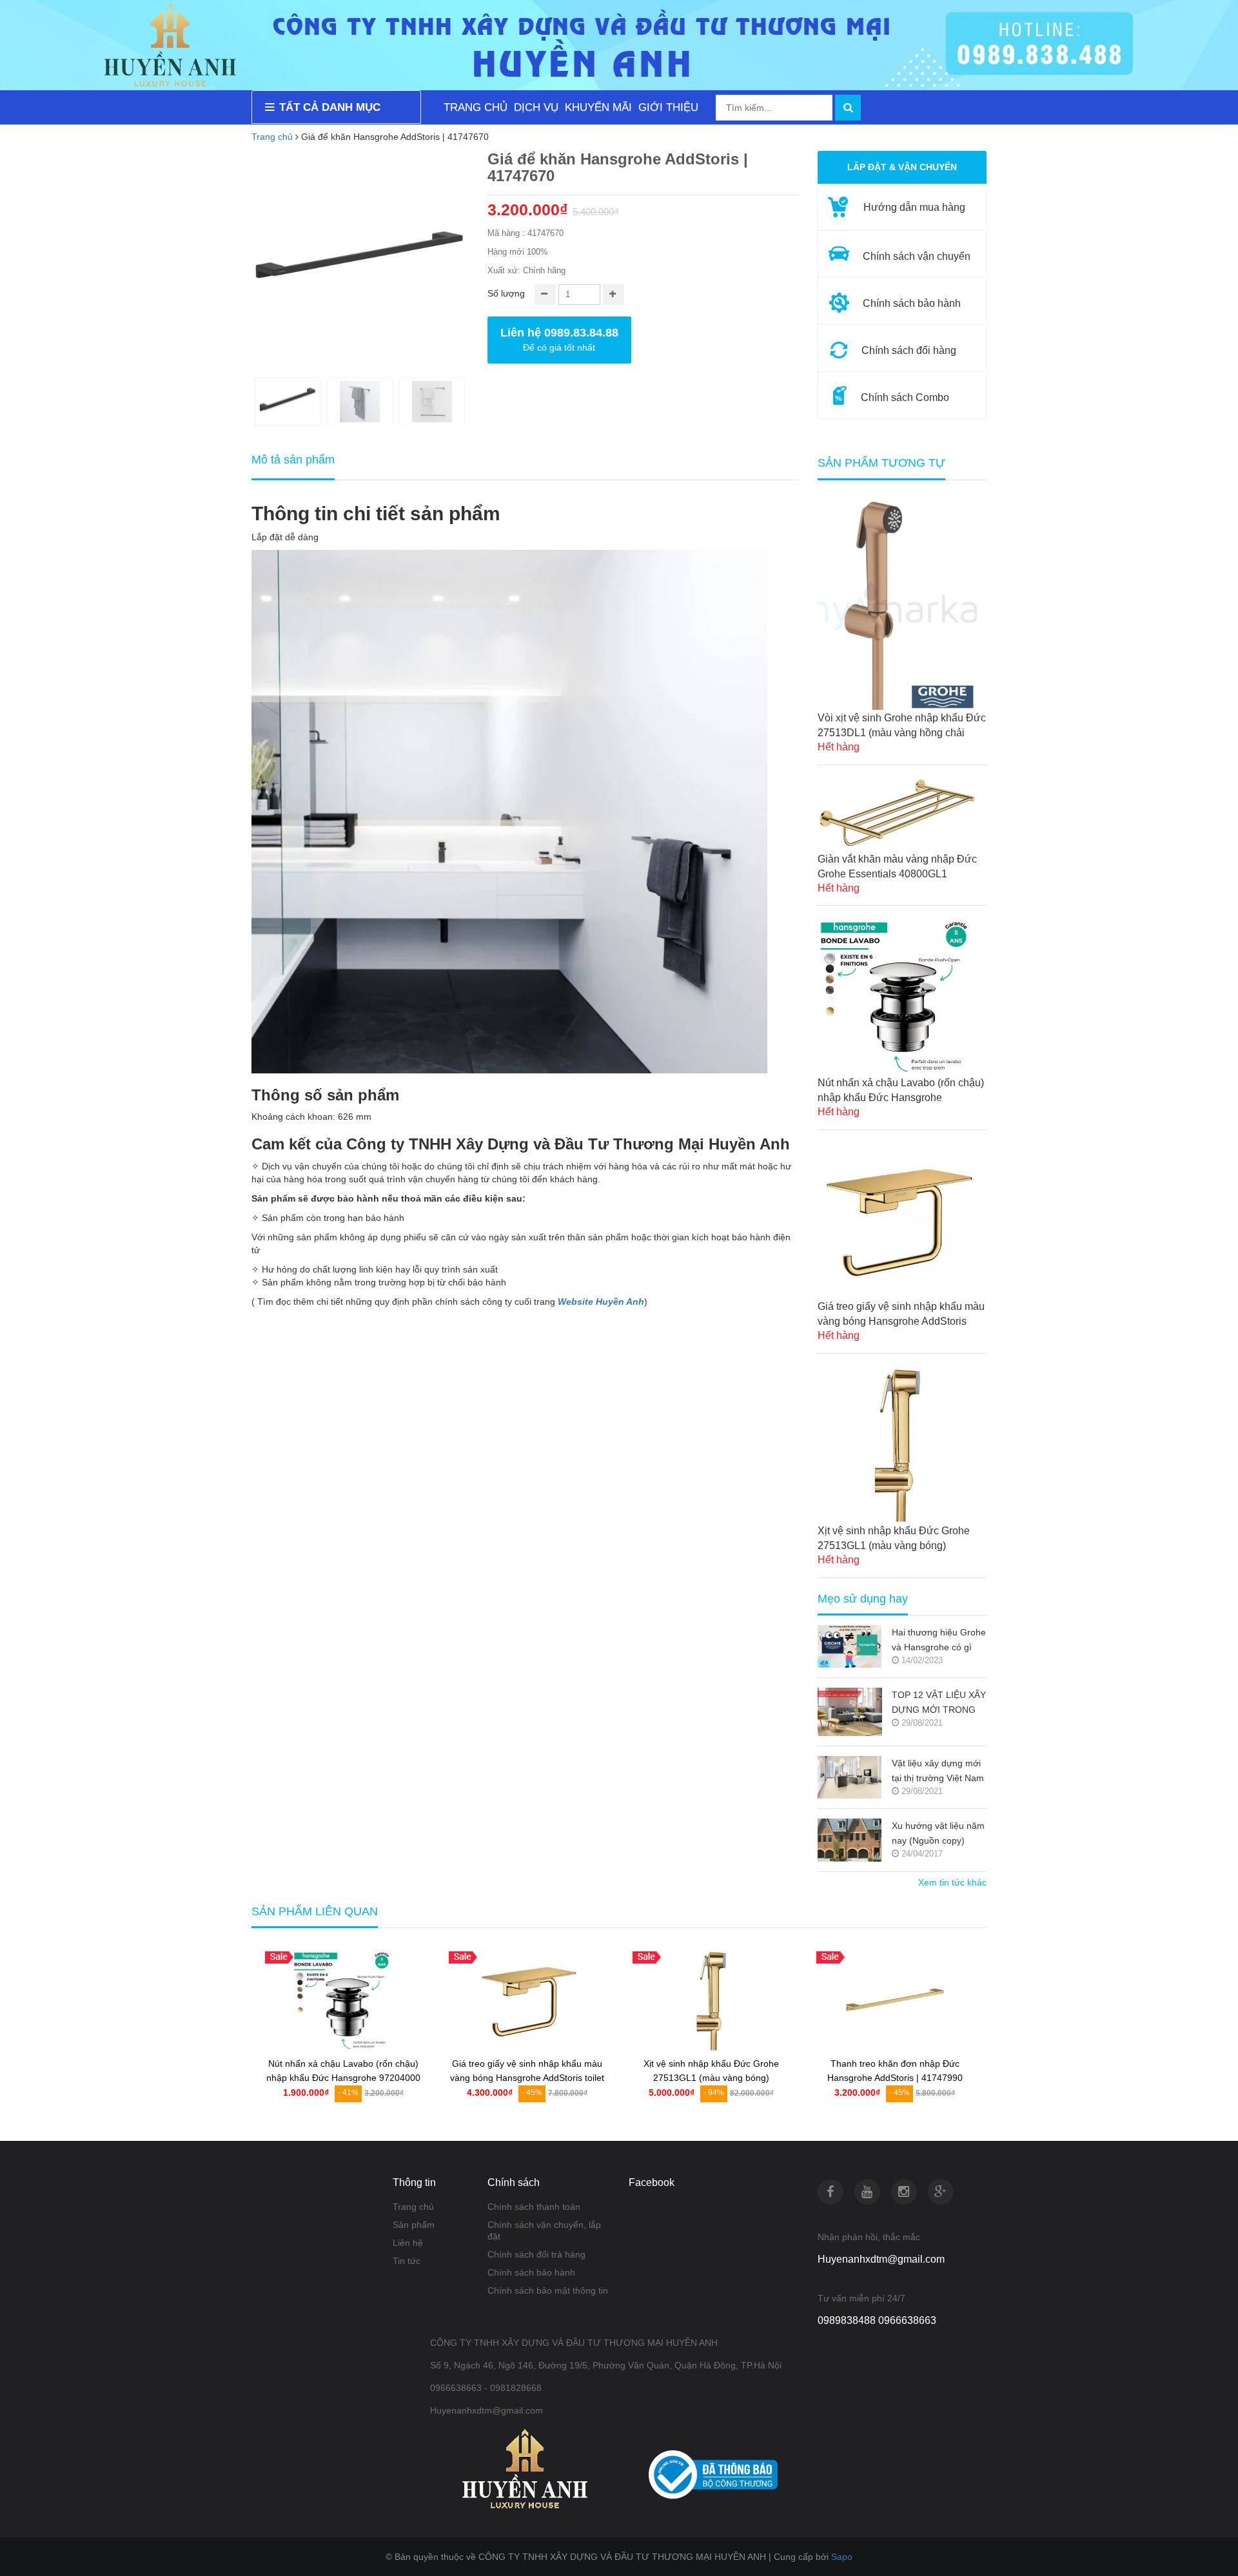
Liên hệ (408, 2243)
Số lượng (506, 293)
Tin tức (407, 2261)
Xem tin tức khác (952, 1882)
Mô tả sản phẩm (293, 460)
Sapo (842, 2557)
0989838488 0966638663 (877, 2320)
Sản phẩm (414, 2225)
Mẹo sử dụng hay (863, 1599)
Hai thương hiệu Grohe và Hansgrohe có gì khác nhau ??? (939, 1641)
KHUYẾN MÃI (598, 107)
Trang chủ (413, 2207)
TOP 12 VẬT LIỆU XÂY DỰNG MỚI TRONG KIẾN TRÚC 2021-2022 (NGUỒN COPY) (939, 1703)
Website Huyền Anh (601, 1302)
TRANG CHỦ (476, 107)
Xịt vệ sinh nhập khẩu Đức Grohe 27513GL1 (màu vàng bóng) (894, 1538)
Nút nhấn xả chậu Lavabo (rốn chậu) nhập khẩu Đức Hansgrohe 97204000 (901, 1091)
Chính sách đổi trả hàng (536, 2254)
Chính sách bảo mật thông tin (548, 2290)
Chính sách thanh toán (534, 2207)
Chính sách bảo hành (531, 2272)
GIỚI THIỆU (668, 107)
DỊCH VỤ (536, 107)
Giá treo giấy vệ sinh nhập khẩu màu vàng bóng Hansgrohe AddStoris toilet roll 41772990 (901, 1315)
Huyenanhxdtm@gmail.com (881, 2259)
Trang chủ (272, 137)
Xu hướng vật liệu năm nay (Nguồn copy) (938, 1833)
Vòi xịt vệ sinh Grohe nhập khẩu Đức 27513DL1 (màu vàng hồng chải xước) (902, 726)
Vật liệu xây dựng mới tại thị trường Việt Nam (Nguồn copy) (938, 1772)
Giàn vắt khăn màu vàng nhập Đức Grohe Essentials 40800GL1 (897, 866)
